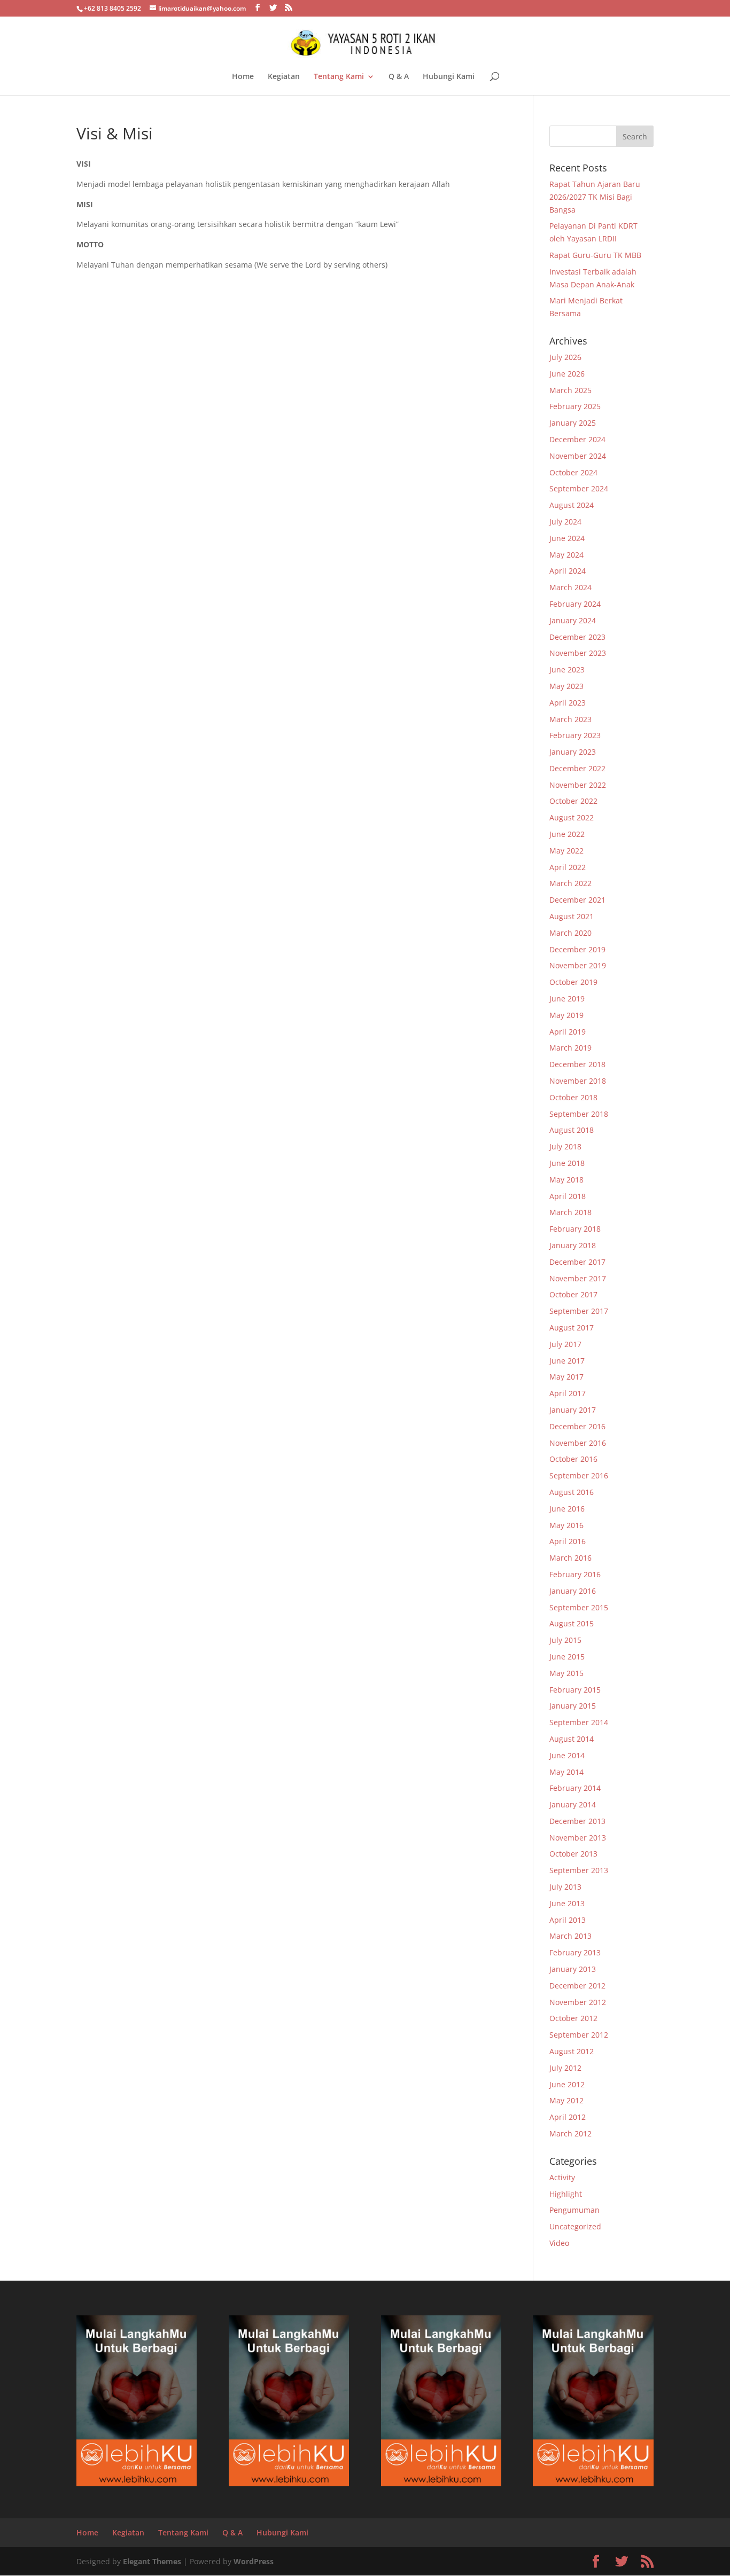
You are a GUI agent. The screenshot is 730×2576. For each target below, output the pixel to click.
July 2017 (565, 1344)
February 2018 (575, 1229)
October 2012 (573, 2018)
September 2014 (579, 1722)
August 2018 (572, 1130)
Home (243, 77)
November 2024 (578, 456)
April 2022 (568, 867)
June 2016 (567, 1509)
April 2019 (568, 1032)
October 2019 (573, 982)
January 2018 (573, 1245)
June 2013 (567, 1903)
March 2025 (570, 390)
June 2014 (567, 1755)
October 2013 (573, 1854)
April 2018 (568, 1196)
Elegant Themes (152, 2561)
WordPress (254, 2561)
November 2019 (578, 965)
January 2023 (573, 752)
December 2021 (577, 900)
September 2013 (579, 1870)
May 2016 (566, 1525)
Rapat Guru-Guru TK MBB (595, 255)
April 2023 (568, 703)
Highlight (566, 2194)
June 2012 (567, 2084)
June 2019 (567, 999)
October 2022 (573, 801)
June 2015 (567, 1657)
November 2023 (578, 653)
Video (559, 2243)
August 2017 (572, 1328)
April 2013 (568, 1920)
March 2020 (570, 933)
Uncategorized (575, 2226)
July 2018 (565, 1146)
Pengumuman (574, 2210)
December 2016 (577, 1426)
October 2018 (573, 1097)
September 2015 (579, 1607)
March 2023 (570, 719)
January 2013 (573, 1969)
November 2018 (578, 1081)
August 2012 (572, 2051)
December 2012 (577, 1986)
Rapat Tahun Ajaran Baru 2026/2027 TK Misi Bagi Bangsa (595, 197)
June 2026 (567, 374)
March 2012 (570, 2133)
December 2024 (577, 439)
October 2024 (573, 472)
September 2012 (579, 2035)
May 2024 (566, 555)
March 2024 (570, 587)
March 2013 (570, 1936)
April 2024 (568, 571)
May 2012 (566, 2100)
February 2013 (575, 1952)
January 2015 (573, 1706)
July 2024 (565, 522)
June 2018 (567, 1163)
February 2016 (575, 1574)
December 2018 (577, 1064)
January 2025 (573, 423)
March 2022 (570, 883)
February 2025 (575, 406)
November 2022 (578, 785)
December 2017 (577, 1262)
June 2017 (567, 1361)
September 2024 (579, 488)
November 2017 (578, 1278)
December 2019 (577, 949)
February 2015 (575, 1690)
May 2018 (566, 1180)
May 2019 (566, 1015)
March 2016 (570, 1558)
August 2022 (572, 817)
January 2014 (573, 1804)
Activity (562, 2177)
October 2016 (573, 1459)
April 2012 (568, 2117)
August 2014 (572, 1739)
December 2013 (577, 1821)
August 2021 (572, 916)
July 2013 (565, 1887)
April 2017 (568, 1393)
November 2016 (578, 1443)
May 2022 (566, 851)
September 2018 (579, 1114)
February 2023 (575, 735)
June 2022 (567, 834)
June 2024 (567, 538)
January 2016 (573, 1591)
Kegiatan (284, 77)
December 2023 (577, 637)
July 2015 (565, 1640)
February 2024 (575, 604)
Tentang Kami (339, 77)
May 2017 (566, 1377)
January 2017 (573, 1410)
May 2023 (566, 686)
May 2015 (566, 1673)
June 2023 (567, 670)
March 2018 (570, 1212)
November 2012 (578, 2002)
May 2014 (566, 1772)
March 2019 (570, 1048)
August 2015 (572, 1623)
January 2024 (573, 620)
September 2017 (579, 1311)
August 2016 (572, 1492)
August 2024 (572, 505)
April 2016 (568, 1541)
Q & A (399, 77)
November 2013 (578, 1838)
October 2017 (573, 1294)
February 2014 (575, 1788)
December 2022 (577, 768)
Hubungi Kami (449, 77)
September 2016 (579, 1475)
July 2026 (565, 357)
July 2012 (565, 2068)
